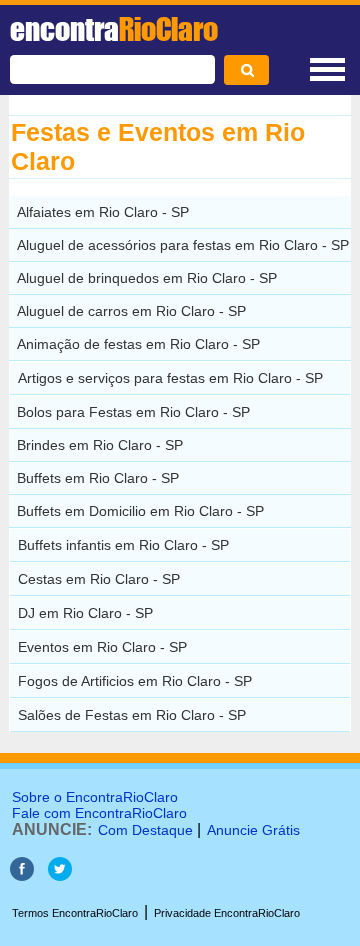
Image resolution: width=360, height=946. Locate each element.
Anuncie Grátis (253, 830)
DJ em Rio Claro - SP (85, 613)
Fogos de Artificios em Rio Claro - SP (135, 681)
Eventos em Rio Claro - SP (102, 647)
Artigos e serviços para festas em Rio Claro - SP (170, 378)
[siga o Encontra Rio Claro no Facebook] (22, 875)
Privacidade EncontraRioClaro (227, 913)
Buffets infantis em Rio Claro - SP (123, 545)
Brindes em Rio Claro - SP (100, 445)
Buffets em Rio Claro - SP (98, 478)
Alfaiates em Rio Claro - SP (103, 212)
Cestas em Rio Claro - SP (99, 579)
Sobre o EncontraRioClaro (95, 797)
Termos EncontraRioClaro (75, 913)
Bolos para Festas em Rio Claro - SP (133, 412)
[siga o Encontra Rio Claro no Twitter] (60, 875)
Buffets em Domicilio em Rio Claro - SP (140, 511)
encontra (114, 29)
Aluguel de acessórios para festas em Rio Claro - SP (183, 245)
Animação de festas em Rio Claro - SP (138, 344)
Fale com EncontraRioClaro (99, 813)
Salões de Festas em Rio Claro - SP (132, 715)
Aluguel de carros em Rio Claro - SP (131, 311)
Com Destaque (145, 830)
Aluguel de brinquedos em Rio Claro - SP (147, 278)
